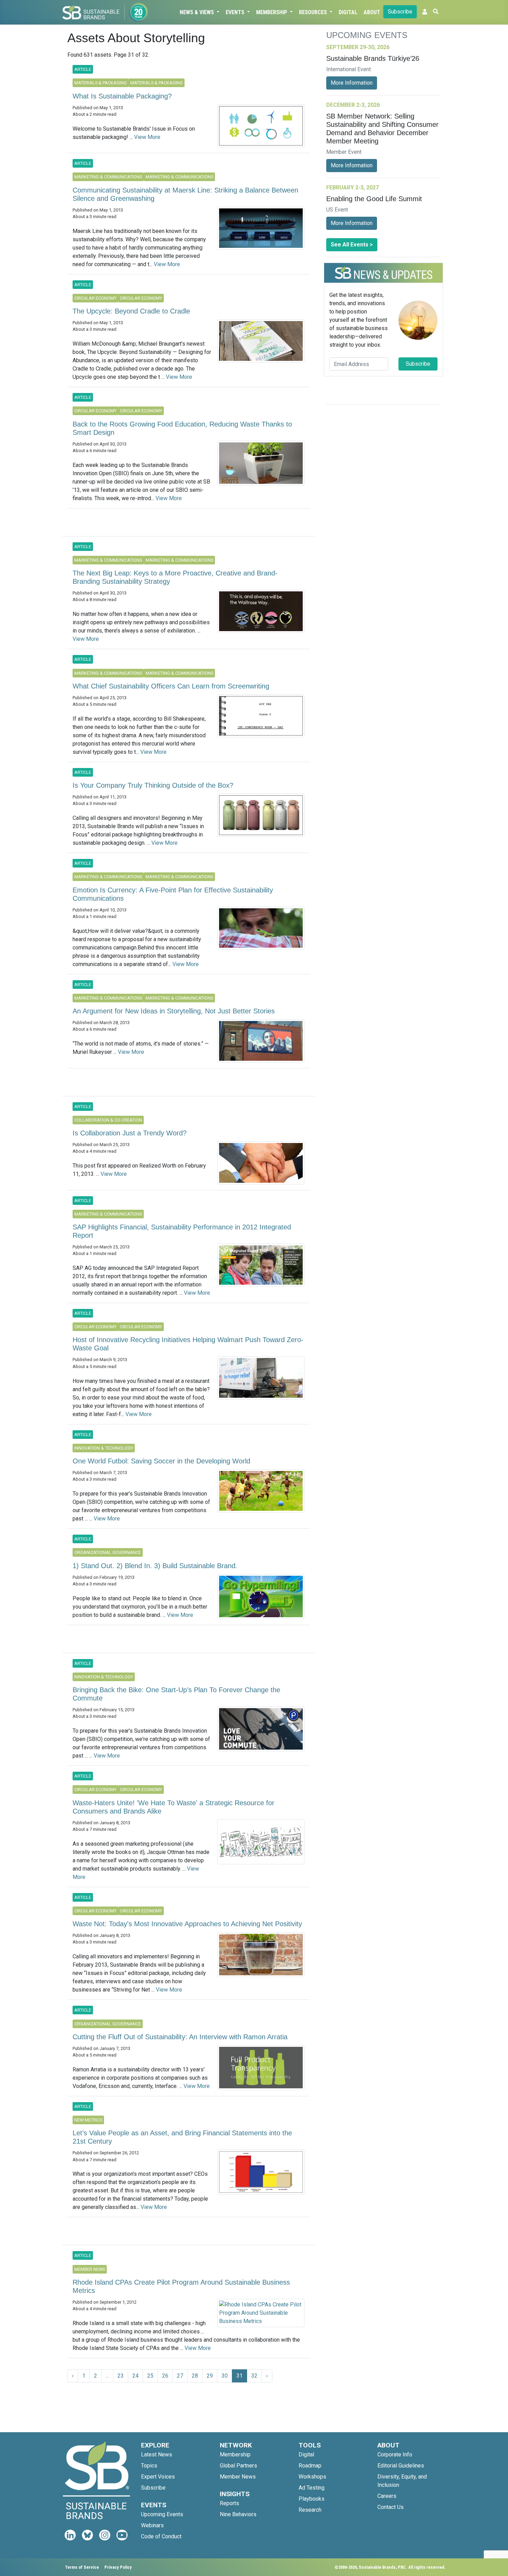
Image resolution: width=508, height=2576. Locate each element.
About (372, 12)
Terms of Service (82, 2567)
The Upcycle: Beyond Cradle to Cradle (131, 311)
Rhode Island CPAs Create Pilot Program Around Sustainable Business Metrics (181, 2286)
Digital (348, 12)
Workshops (312, 2477)
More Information (352, 83)
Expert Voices (158, 2477)
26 (165, 2376)
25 (150, 2376)
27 (180, 2376)
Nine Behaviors (238, 2514)
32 (254, 2376)
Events (236, 12)
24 (135, 2376)
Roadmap (310, 2466)
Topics (149, 2466)
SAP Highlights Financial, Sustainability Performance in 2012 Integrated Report (182, 1231)
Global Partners (238, 2466)
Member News (238, 2477)
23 (121, 2376)
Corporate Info (395, 2455)
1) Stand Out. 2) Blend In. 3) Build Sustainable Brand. (155, 1566)
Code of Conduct (161, 2536)
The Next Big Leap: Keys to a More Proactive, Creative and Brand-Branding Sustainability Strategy (175, 577)
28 (195, 2376)
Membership (272, 12)
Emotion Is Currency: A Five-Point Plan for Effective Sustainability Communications (173, 894)
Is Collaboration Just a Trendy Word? (130, 1133)
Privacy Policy (118, 2567)
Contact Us (391, 2507)
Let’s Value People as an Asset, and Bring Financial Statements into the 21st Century (182, 2137)
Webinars (152, 2525)
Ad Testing (312, 2488)
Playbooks (312, 2499)
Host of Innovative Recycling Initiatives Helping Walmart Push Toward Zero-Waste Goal (188, 1344)
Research (310, 2510)
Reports (229, 2503)
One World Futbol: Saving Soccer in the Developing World (161, 1461)
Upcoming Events (162, 2514)
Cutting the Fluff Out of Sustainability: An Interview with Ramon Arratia (180, 2037)
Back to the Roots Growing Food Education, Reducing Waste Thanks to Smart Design (182, 428)
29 (210, 2376)
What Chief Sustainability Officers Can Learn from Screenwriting (171, 686)
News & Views (197, 12)
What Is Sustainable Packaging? (122, 96)
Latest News (157, 2455)
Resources (314, 12)
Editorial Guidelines (401, 2466)
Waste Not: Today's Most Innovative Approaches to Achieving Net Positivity (187, 1924)
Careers (387, 2496)
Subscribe (400, 12)
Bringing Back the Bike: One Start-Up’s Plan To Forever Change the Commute (176, 1694)
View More (147, 137)
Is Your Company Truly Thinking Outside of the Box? (153, 785)
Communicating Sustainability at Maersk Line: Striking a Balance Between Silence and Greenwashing (185, 194)
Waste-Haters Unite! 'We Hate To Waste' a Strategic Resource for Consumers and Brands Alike (173, 1807)
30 (225, 2376)
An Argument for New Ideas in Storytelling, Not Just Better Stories (174, 1011)
